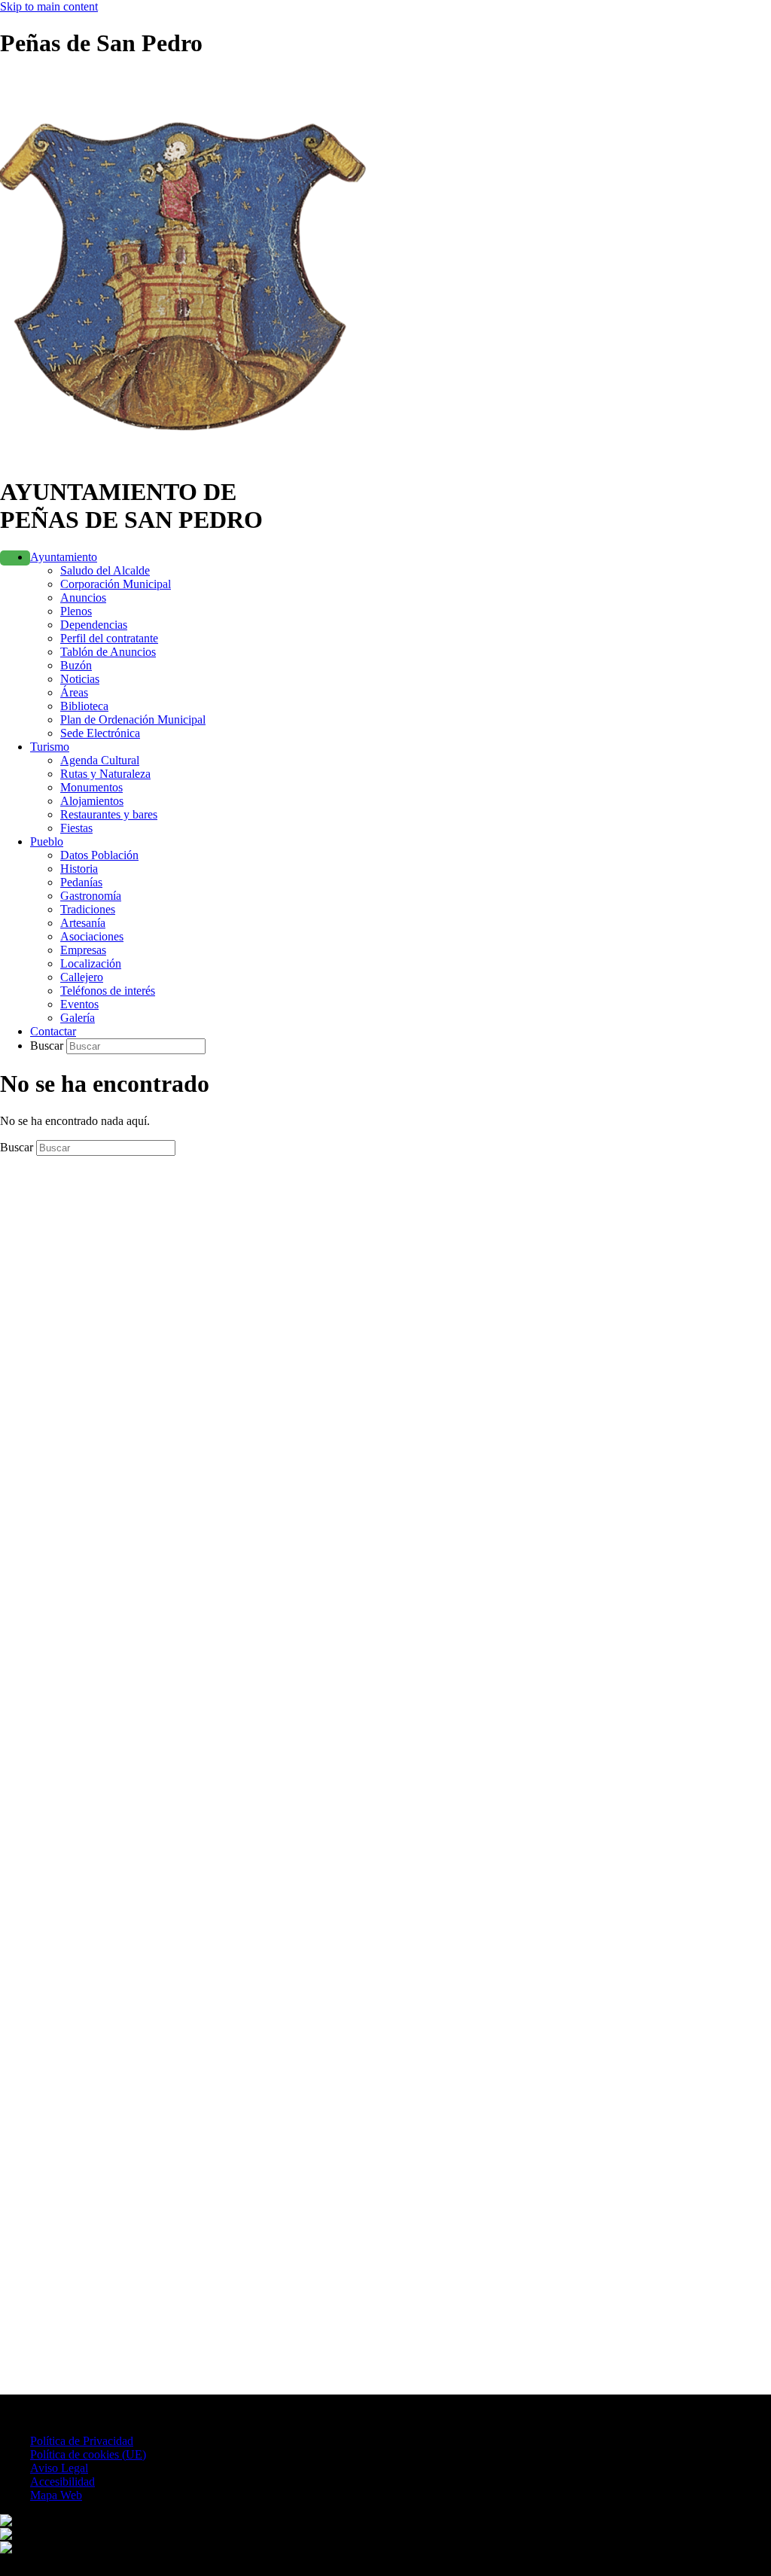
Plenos (76, 611)
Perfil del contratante (109, 638)
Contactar (53, 1031)
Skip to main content (49, 6)
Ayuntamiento (64, 557)
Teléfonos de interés (108, 991)
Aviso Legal (59, 2468)
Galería (78, 1018)
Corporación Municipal (116, 584)
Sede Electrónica (100, 733)
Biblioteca (84, 706)
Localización (91, 963)
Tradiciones (88, 909)
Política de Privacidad (82, 2441)
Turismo (50, 747)
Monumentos (91, 787)
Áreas (74, 692)
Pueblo (47, 841)
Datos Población (99, 855)
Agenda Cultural (100, 760)
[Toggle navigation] (15, 558)
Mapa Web (56, 2495)
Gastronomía (91, 896)
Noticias (80, 679)
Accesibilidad (62, 2481)
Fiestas (76, 828)
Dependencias (94, 625)
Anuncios (83, 598)
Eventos (79, 1004)
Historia (79, 869)
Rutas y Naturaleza (105, 774)
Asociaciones (92, 936)
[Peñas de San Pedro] (193, 455)
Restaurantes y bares (109, 814)
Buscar (48, 1046)
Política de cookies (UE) (88, 2454)
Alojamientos (92, 801)
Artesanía (83, 923)
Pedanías (81, 882)
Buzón (76, 665)
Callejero (82, 977)
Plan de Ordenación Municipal (133, 719)
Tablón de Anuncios (108, 652)
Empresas (83, 950)
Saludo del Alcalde (105, 570)
